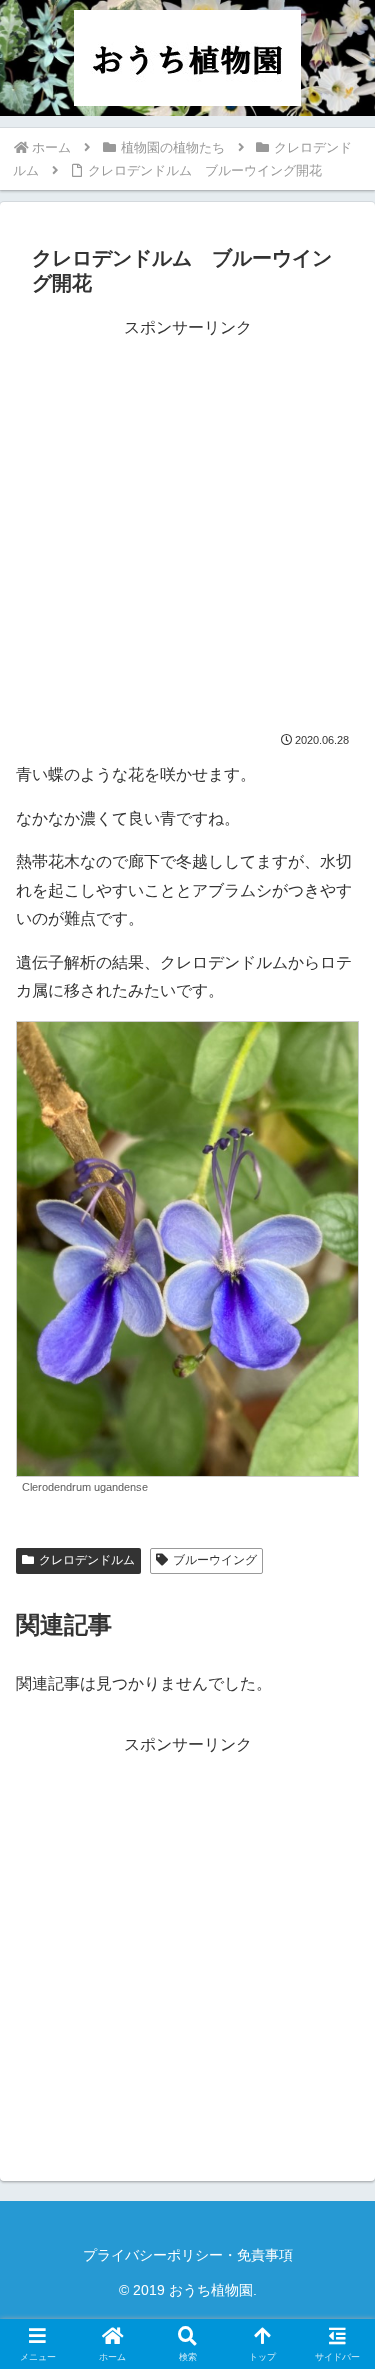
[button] (335, 2334)
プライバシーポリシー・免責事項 (188, 2255)
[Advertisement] (187, 530)
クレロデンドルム (87, 1560)
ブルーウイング (215, 1560)
